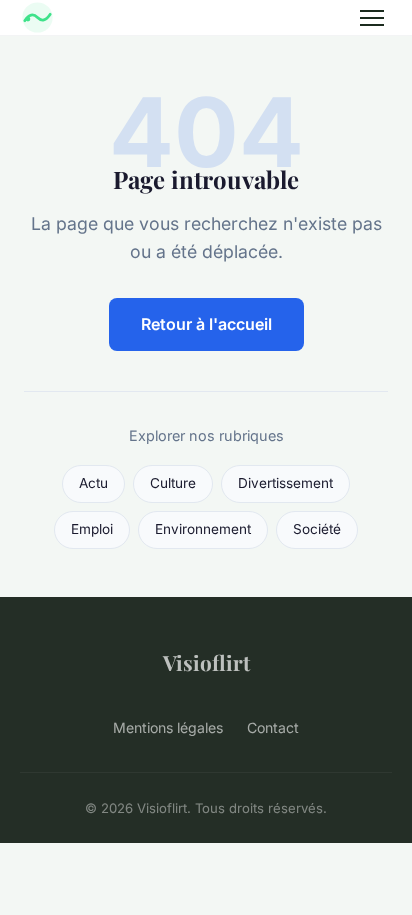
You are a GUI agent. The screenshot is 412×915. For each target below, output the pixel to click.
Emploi (92, 529)
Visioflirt (206, 662)
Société (317, 529)
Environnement (203, 529)
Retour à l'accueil (206, 324)
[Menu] (372, 18)
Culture (173, 483)
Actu (93, 483)
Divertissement (285, 483)
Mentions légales (168, 727)
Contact (273, 727)
